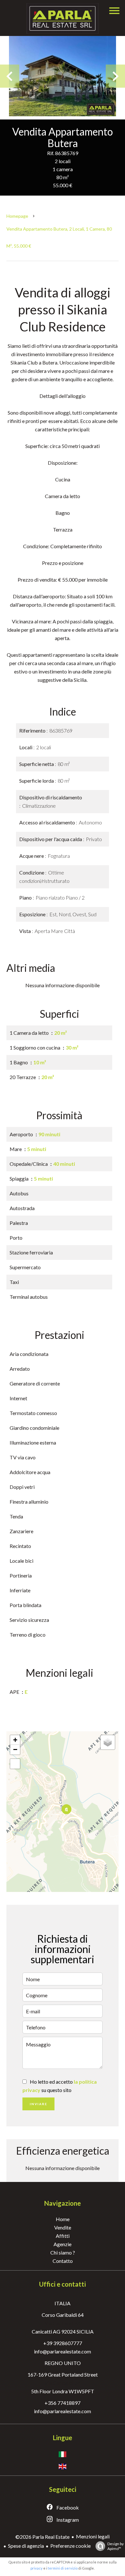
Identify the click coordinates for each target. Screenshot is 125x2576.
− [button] (15, 1750)
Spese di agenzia (26, 2546)
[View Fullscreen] (15, 1764)
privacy (37, 2568)
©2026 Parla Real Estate (42, 2537)
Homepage (17, 216)
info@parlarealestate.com (63, 2351)
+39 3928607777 (63, 2343)
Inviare (39, 2104)
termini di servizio (63, 2568)
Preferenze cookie (71, 2546)
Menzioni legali (93, 2536)
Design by (116, 2546)
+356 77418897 (63, 2403)
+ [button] (15, 1740)
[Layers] (108, 1742)
